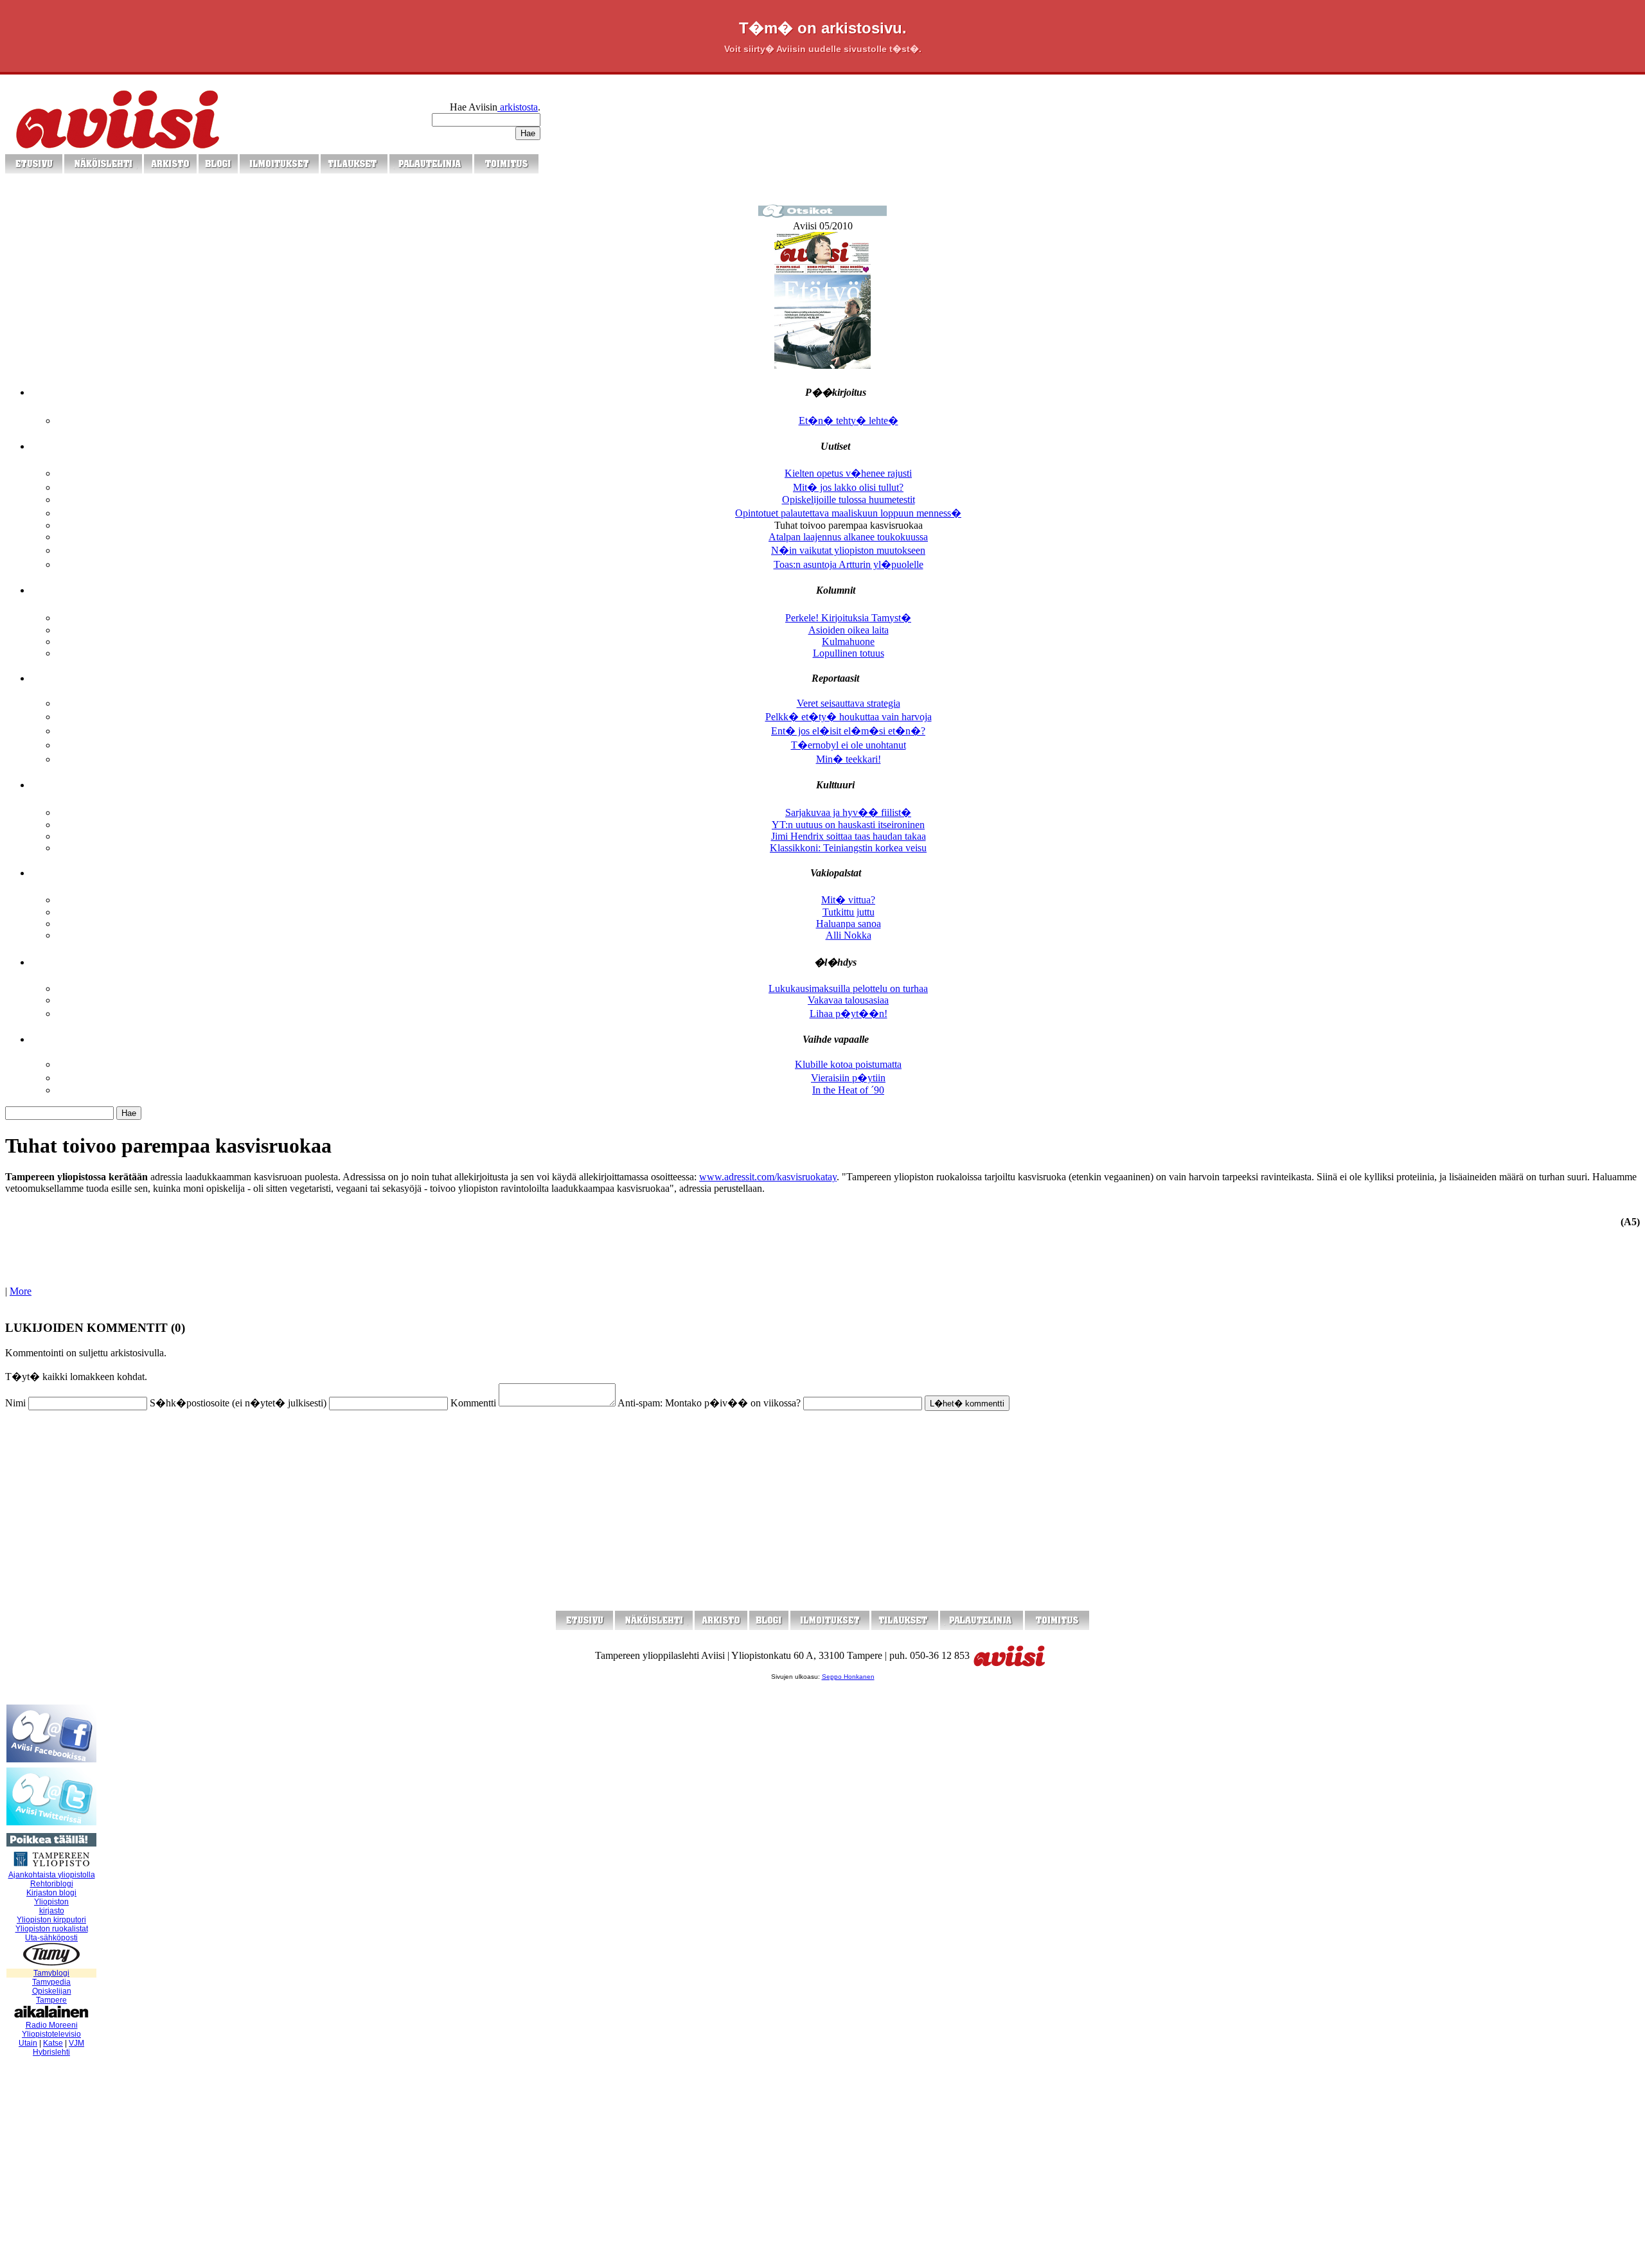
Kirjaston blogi (51, 1893)
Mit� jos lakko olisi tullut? (848, 487)
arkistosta (518, 107)
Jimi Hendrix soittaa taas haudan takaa (849, 836)
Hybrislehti (51, 2052)
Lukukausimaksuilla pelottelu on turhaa (848, 988)
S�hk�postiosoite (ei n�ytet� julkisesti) (238, 1403)
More (21, 1291)
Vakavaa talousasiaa (848, 1000)
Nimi (15, 1403)
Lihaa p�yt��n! (849, 1014)
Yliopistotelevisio (51, 2034)
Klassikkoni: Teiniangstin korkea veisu (848, 848)
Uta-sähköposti (51, 1938)
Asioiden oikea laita (849, 630)
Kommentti (473, 1403)
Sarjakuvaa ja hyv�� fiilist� (848, 812)
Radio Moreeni (52, 2025)
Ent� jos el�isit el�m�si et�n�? (848, 731)
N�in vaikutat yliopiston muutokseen (848, 550)
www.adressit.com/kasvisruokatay (768, 1177)
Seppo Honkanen (848, 1677)
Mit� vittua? (848, 900)
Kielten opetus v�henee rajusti (848, 473)
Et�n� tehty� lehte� (849, 421)
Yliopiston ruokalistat (52, 1929)
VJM (76, 2043)
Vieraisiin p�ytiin (848, 1078)
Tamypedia (51, 1982)
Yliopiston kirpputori (51, 1920)
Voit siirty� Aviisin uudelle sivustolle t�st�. (823, 49)
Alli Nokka (849, 935)
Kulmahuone (848, 642)
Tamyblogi (51, 1973)
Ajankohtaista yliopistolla (52, 1875)
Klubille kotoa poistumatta (848, 1064)
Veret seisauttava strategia (849, 703)
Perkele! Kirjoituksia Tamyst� (848, 618)
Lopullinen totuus (849, 653)
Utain (28, 2043)
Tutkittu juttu (849, 912)
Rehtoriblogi (52, 1884)
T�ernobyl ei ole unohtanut (849, 745)
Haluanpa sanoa (849, 924)
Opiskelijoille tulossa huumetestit (849, 500)
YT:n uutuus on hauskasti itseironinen (848, 825)
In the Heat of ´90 (848, 1090)
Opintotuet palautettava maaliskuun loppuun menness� (848, 513)
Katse (53, 2043)
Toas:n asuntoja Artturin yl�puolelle (849, 564)
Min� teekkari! (849, 759)
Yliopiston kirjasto (51, 1906)
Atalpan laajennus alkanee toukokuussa (848, 537)
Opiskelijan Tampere (52, 1996)
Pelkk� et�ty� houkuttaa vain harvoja (849, 717)
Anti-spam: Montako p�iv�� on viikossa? (709, 1403)
